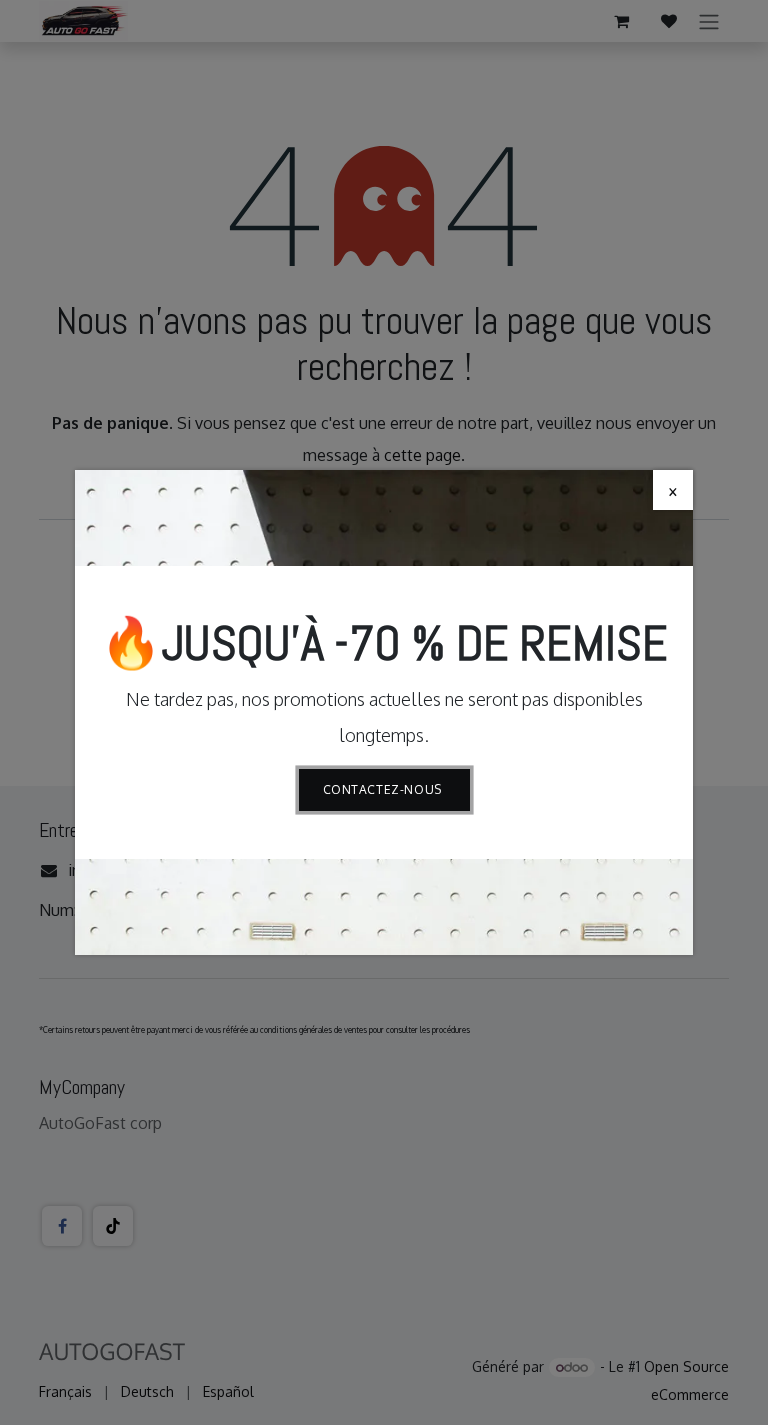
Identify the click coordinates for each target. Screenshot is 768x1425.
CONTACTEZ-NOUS (384, 789)
